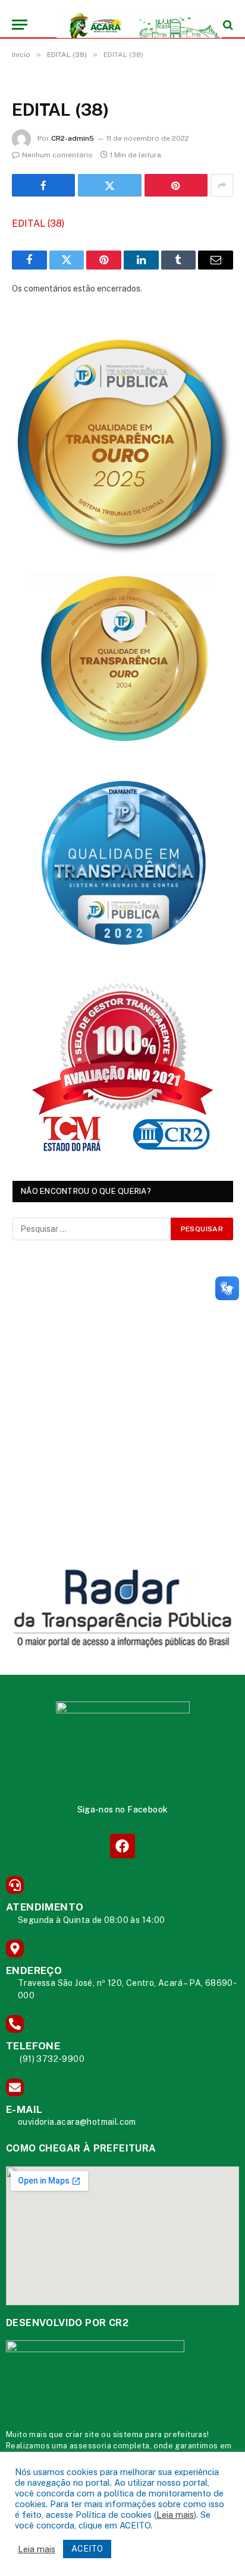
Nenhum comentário (57, 155)
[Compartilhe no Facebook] (43, 185)
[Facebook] (122, 1846)
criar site (82, 2434)
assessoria (90, 2446)
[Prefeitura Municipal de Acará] (128, 25)
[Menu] (20, 25)
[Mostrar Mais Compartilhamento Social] (222, 185)
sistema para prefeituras (160, 2434)
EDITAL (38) (38, 224)
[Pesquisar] (227, 25)
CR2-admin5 (73, 138)
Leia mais (175, 2515)
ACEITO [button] (87, 2549)
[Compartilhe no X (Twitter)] (109, 185)
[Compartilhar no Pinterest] (176, 185)
